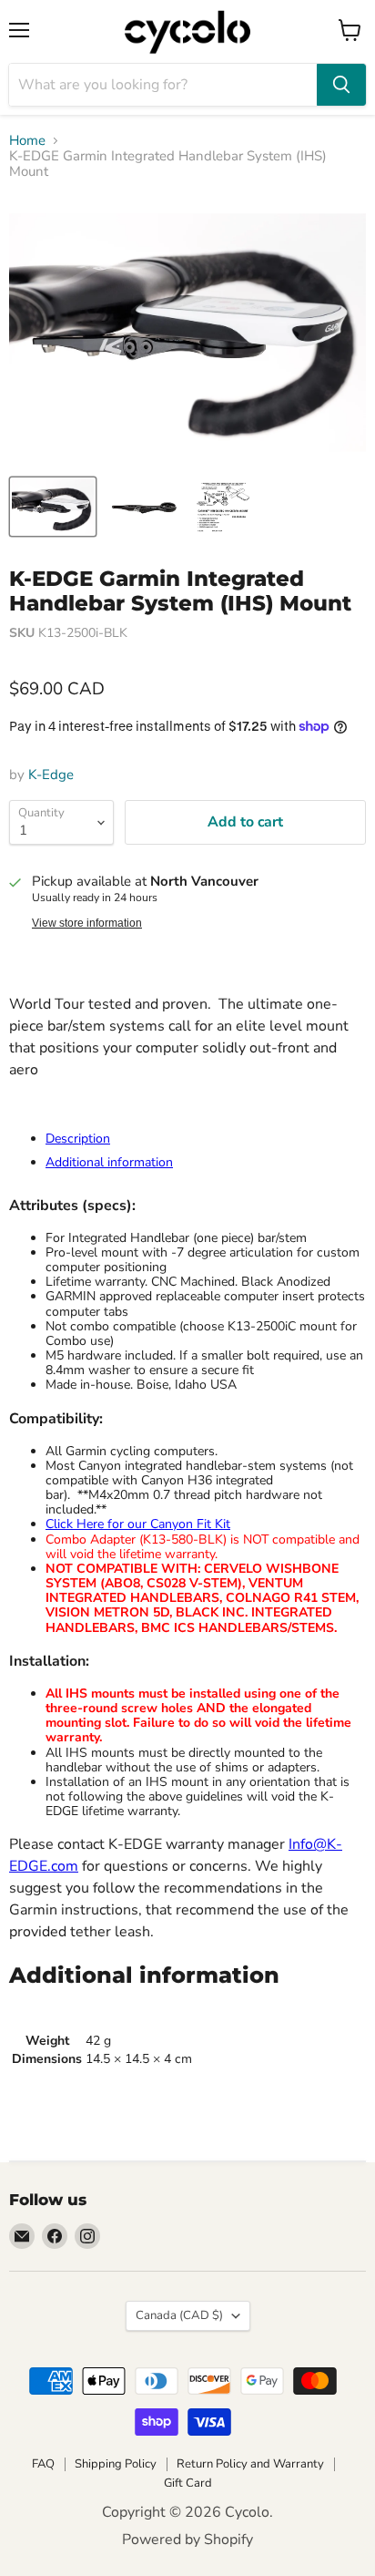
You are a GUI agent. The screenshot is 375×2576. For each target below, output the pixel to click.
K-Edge (51, 775)
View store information (87, 923)
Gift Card (188, 2483)
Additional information (109, 1162)
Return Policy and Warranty (250, 2464)
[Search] (341, 85)
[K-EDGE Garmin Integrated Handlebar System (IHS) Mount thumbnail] (53, 507)
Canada (179, 2315)
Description (78, 1139)
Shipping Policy (116, 2464)
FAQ (43, 2464)
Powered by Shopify (187, 2540)
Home (27, 141)
